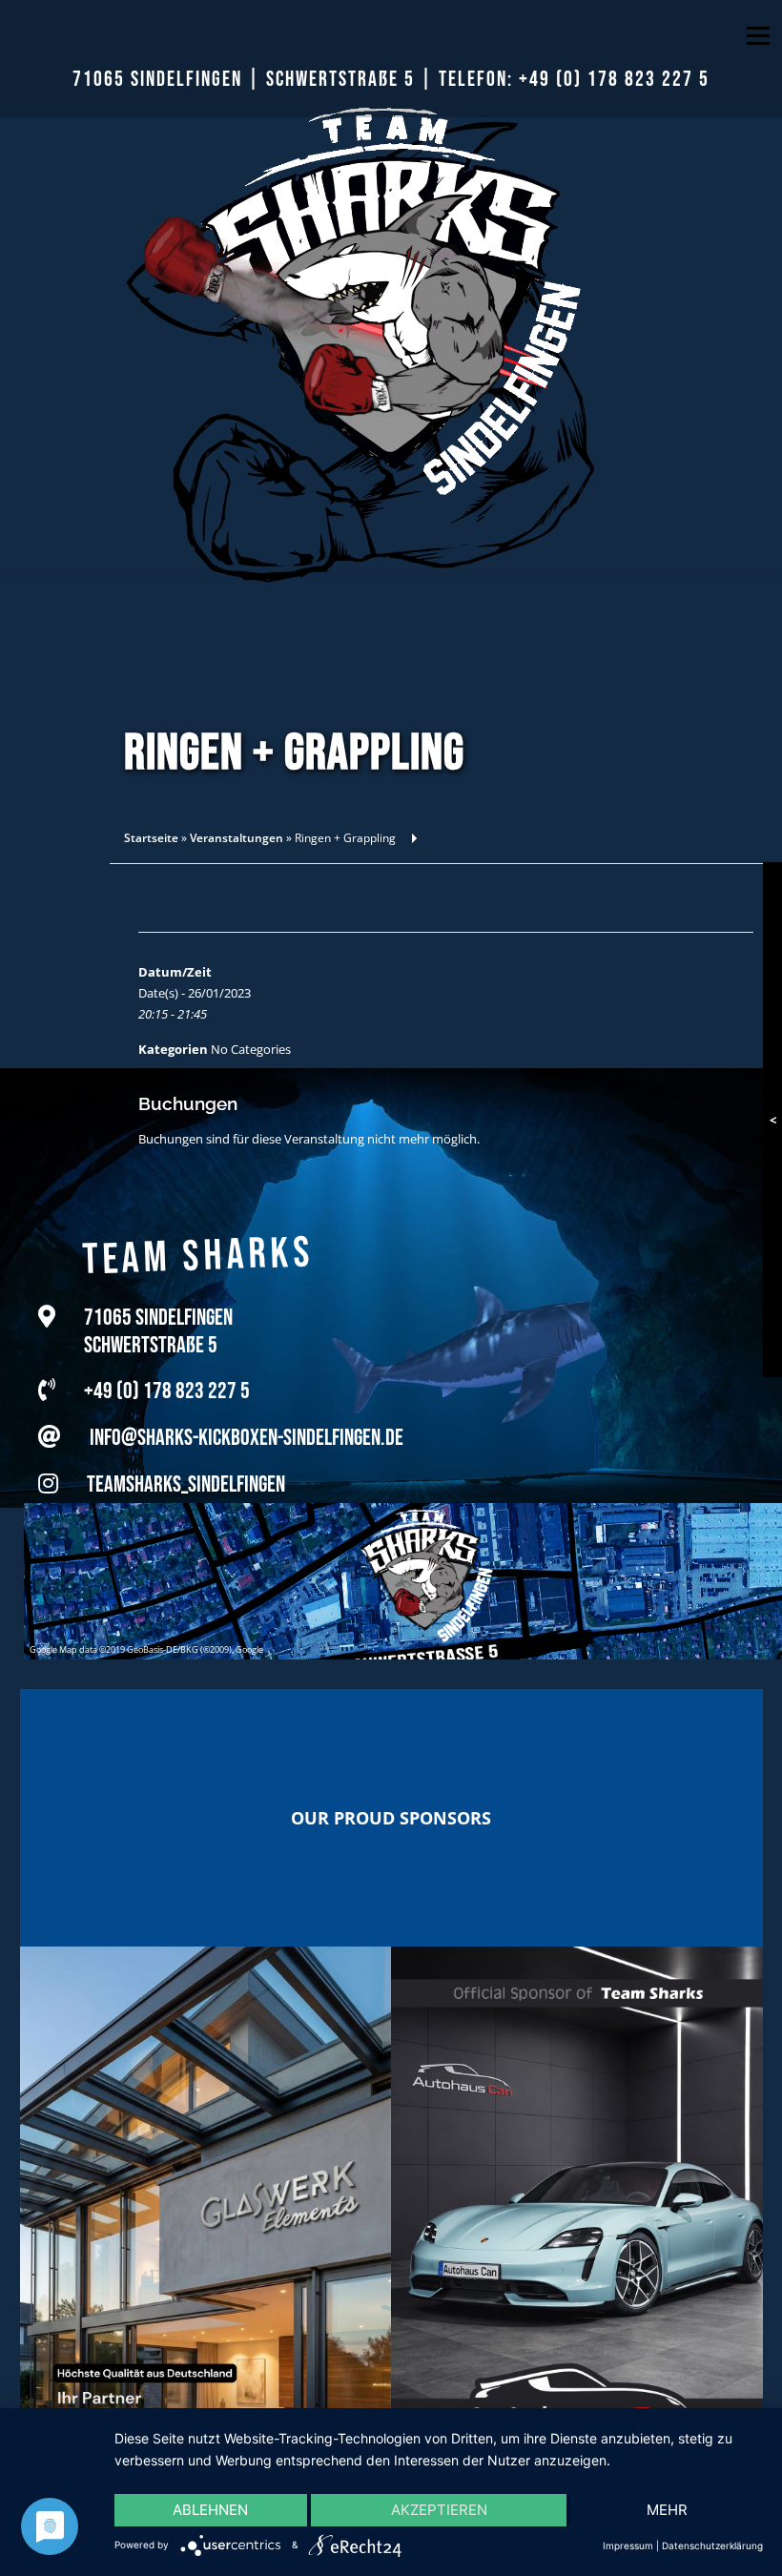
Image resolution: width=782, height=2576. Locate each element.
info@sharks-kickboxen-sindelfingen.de (247, 1417)
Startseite (151, 838)
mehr (667, 2510)
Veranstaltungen (237, 838)
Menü (758, 35)
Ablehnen (210, 2510)
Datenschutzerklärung (712, 2545)
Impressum (628, 2545)
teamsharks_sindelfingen (186, 1463)
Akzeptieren (439, 2510)
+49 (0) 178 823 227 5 (614, 80)
